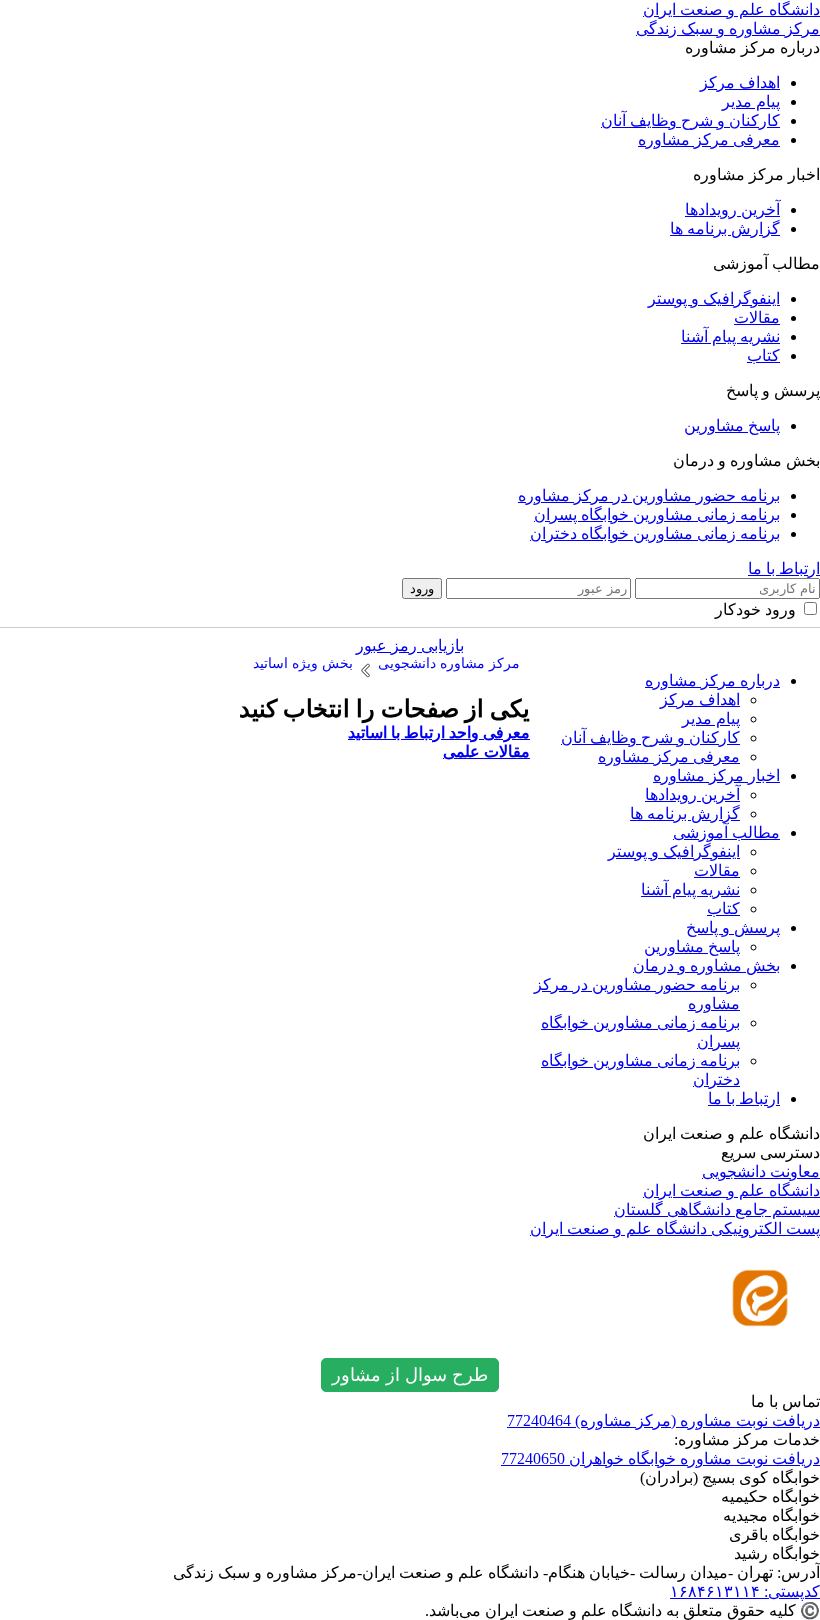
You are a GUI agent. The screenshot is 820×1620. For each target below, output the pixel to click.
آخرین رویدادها (732, 209)
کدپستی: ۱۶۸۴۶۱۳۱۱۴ (745, 1591)
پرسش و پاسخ (733, 927)
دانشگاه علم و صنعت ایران (731, 1190)
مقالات (757, 317)
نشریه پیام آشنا (730, 336)
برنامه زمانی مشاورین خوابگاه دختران (655, 533)
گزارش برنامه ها (725, 228)
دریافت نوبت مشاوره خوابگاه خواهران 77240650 (660, 1458)
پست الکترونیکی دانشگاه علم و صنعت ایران (675, 1228)
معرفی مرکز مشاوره (709, 139)
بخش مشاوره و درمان (706, 965)
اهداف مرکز (740, 82)
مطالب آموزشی (726, 832)
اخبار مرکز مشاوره (716, 775)
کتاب (763, 355)
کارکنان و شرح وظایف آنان (690, 120)
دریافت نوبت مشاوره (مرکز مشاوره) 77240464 (663, 1420)
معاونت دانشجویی (761, 1171)
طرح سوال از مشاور (410, 1375)
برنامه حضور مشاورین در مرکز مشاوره (649, 495)
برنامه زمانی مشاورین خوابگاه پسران (657, 514)
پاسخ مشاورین (732, 425)
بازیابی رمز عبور (410, 645)
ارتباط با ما (784, 568)
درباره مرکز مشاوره (712, 680)
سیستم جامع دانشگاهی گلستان (717, 1209)
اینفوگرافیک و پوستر (714, 298)
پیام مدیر (751, 101)
